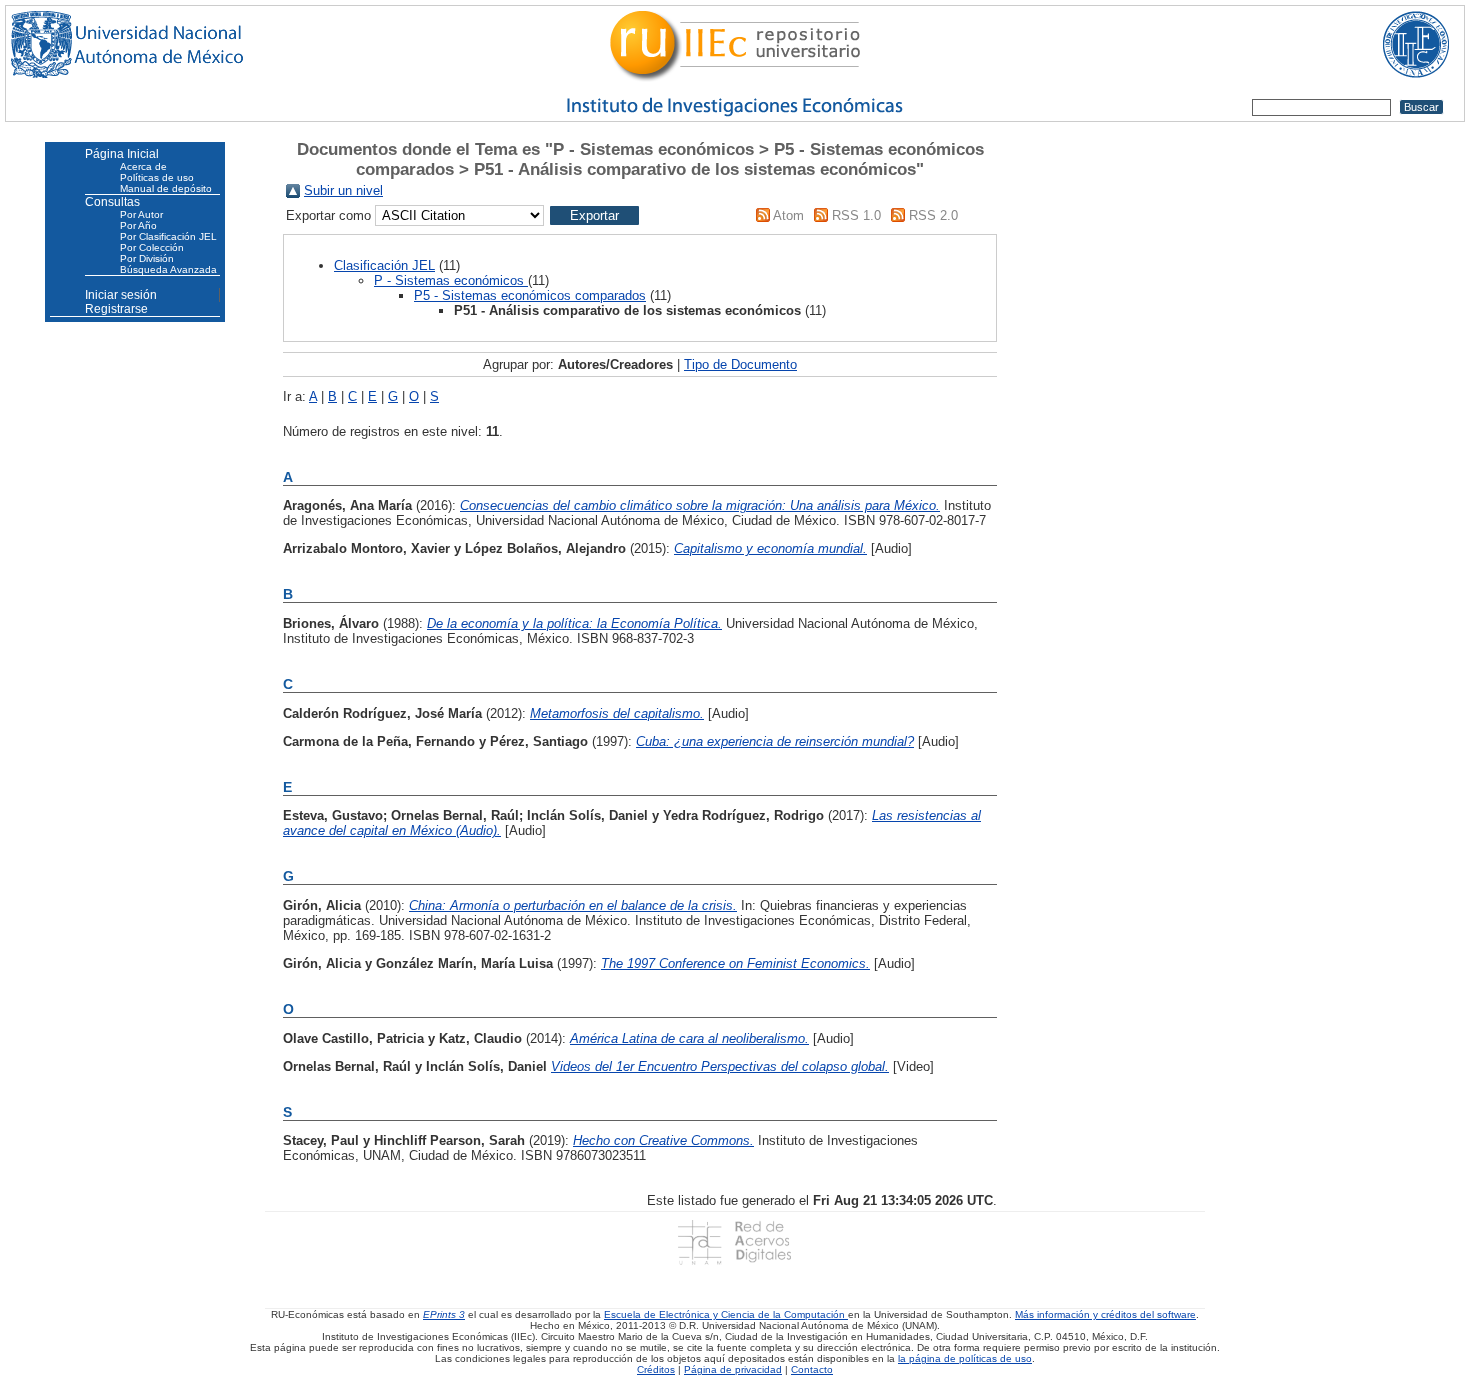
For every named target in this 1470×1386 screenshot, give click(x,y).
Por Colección (152, 247)
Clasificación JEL (384, 265)
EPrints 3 (444, 1314)
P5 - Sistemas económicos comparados (530, 295)
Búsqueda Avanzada (168, 269)
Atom (788, 215)
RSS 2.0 (933, 215)
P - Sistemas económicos (451, 280)
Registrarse (116, 309)
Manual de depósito (166, 188)
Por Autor (141, 214)
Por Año (138, 225)
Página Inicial (122, 154)
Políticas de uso (157, 177)
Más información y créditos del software (1105, 1314)
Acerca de (143, 166)
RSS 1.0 (856, 215)
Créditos (656, 1369)
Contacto (812, 1369)
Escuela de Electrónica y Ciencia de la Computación (726, 1314)
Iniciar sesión (121, 295)
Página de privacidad (733, 1369)
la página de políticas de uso (965, 1358)
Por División (147, 258)
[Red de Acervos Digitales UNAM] (734, 1242)
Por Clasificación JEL (168, 236)
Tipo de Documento (740, 364)
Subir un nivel (343, 190)
